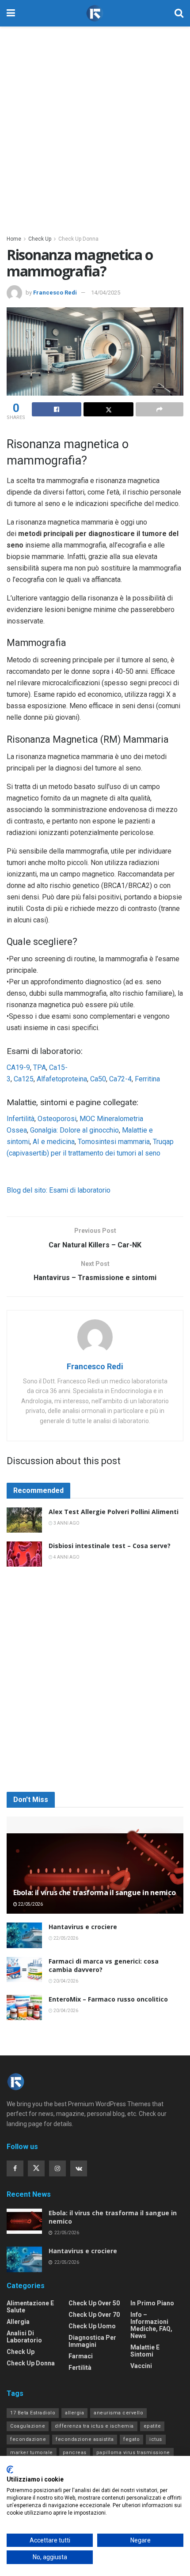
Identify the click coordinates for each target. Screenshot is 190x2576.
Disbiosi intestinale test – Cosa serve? (110, 1546)
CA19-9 (18, 1067)
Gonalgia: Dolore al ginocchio (74, 1130)
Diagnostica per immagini (92, 2341)
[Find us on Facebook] (15, 2168)
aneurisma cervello (118, 2413)
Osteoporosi (57, 1119)
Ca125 (24, 1079)
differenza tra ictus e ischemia (94, 2426)
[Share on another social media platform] (160, 409)
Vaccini (141, 2366)
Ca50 (98, 1079)
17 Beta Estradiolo (33, 2413)
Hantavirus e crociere (83, 1927)
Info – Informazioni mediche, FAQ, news (151, 2325)
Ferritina (147, 1079)
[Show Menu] (11, 13)
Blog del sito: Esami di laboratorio (59, 1190)
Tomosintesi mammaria (114, 1142)
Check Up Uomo (92, 2326)
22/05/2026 (30, 1904)
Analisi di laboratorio (24, 2337)
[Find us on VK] (79, 2168)
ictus (156, 2439)
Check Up (40, 239)
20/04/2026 (65, 1981)
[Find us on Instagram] (57, 2168)
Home (14, 239)
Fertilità (80, 2368)
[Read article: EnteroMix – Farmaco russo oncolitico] (24, 2008)
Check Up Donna (78, 239)
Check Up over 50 (94, 2303)
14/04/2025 (106, 293)
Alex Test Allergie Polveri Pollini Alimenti (114, 1512)
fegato (131, 2439)
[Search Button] (179, 13)
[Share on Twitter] (108, 409)
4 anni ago (66, 1557)
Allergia (18, 2322)
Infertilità (21, 1119)
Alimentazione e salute (30, 2307)
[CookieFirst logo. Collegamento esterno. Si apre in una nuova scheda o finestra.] (10, 2470)
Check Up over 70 (94, 2315)
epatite (152, 2426)
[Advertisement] (95, 126)
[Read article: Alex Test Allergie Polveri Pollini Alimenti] (24, 1520)
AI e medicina (54, 1142)
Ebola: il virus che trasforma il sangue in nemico (94, 1892)
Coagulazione (28, 2426)
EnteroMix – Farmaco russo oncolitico (108, 1999)
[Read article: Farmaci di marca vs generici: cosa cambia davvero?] (24, 1970)
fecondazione (28, 2439)
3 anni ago (66, 1523)
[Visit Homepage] (95, 13)
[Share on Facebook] (57, 409)
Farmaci (81, 2356)
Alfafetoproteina (62, 1079)
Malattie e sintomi (145, 2351)
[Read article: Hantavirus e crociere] (24, 1935)
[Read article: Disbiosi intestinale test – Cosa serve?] (24, 1554)
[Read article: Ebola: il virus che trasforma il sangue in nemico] (24, 2221)
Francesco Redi (55, 293)
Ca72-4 (120, 1079)
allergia (74, 2413)
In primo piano (152, 2303)
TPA (40, 1067)
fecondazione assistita (85, 2439)
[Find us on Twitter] (36, 2168)
